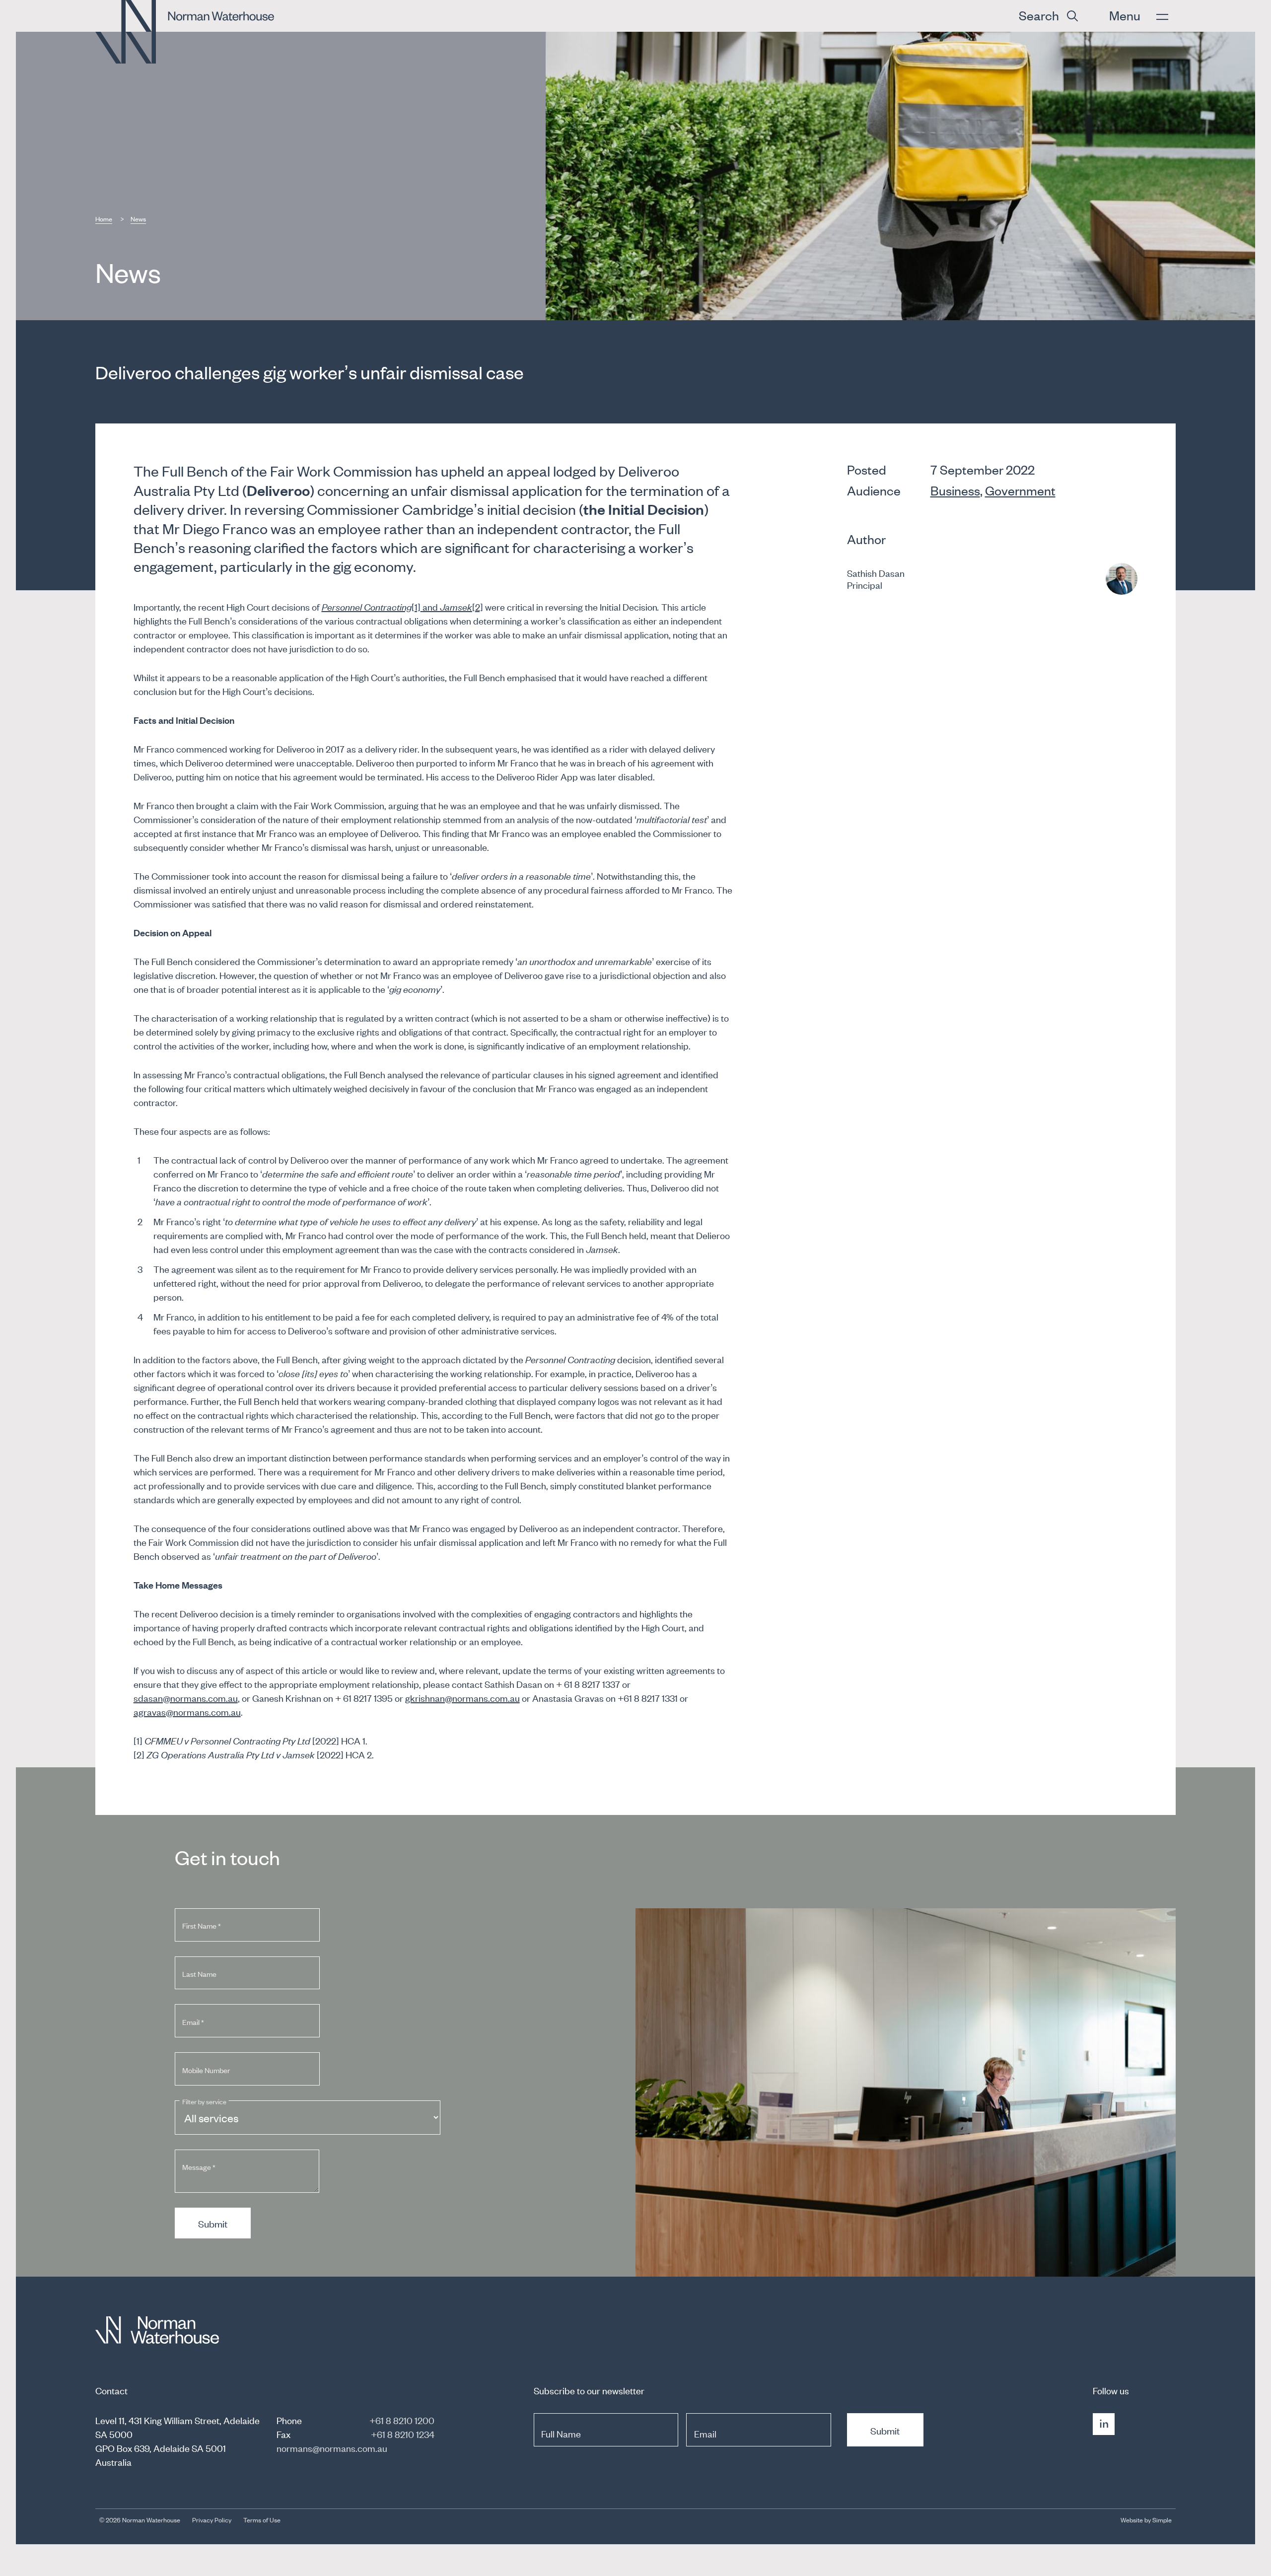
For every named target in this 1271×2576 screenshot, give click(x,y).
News (138, 219)
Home (104, 219)
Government (1020, 490)
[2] (478, 606)
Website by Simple (1146, 2520)
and (447, 606)
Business (955, 490)
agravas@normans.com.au (187, 1711)
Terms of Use (262, 2520)
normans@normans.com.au (332, 2448)
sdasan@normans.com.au (186, 1698)
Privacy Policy (212, 2520)
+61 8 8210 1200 (402, 2420)
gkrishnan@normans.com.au (462, 1698)
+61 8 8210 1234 (403, 2434)
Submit (213, 2223)
